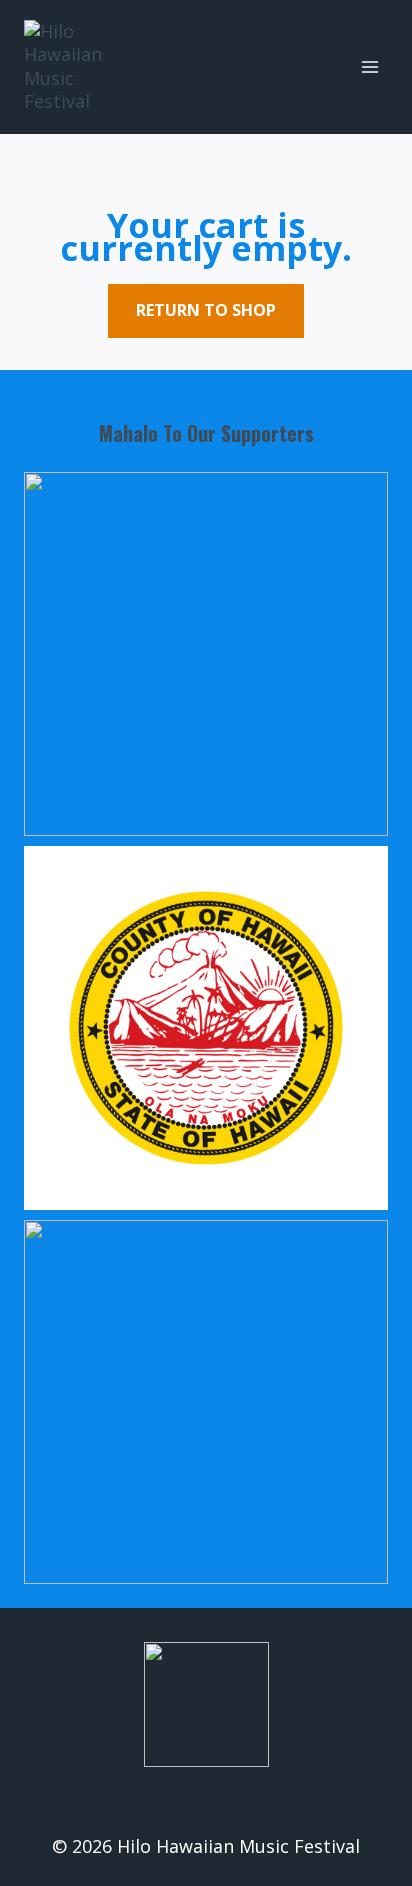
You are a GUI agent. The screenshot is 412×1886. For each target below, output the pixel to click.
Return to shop (206, 310)
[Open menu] (369, 66)
